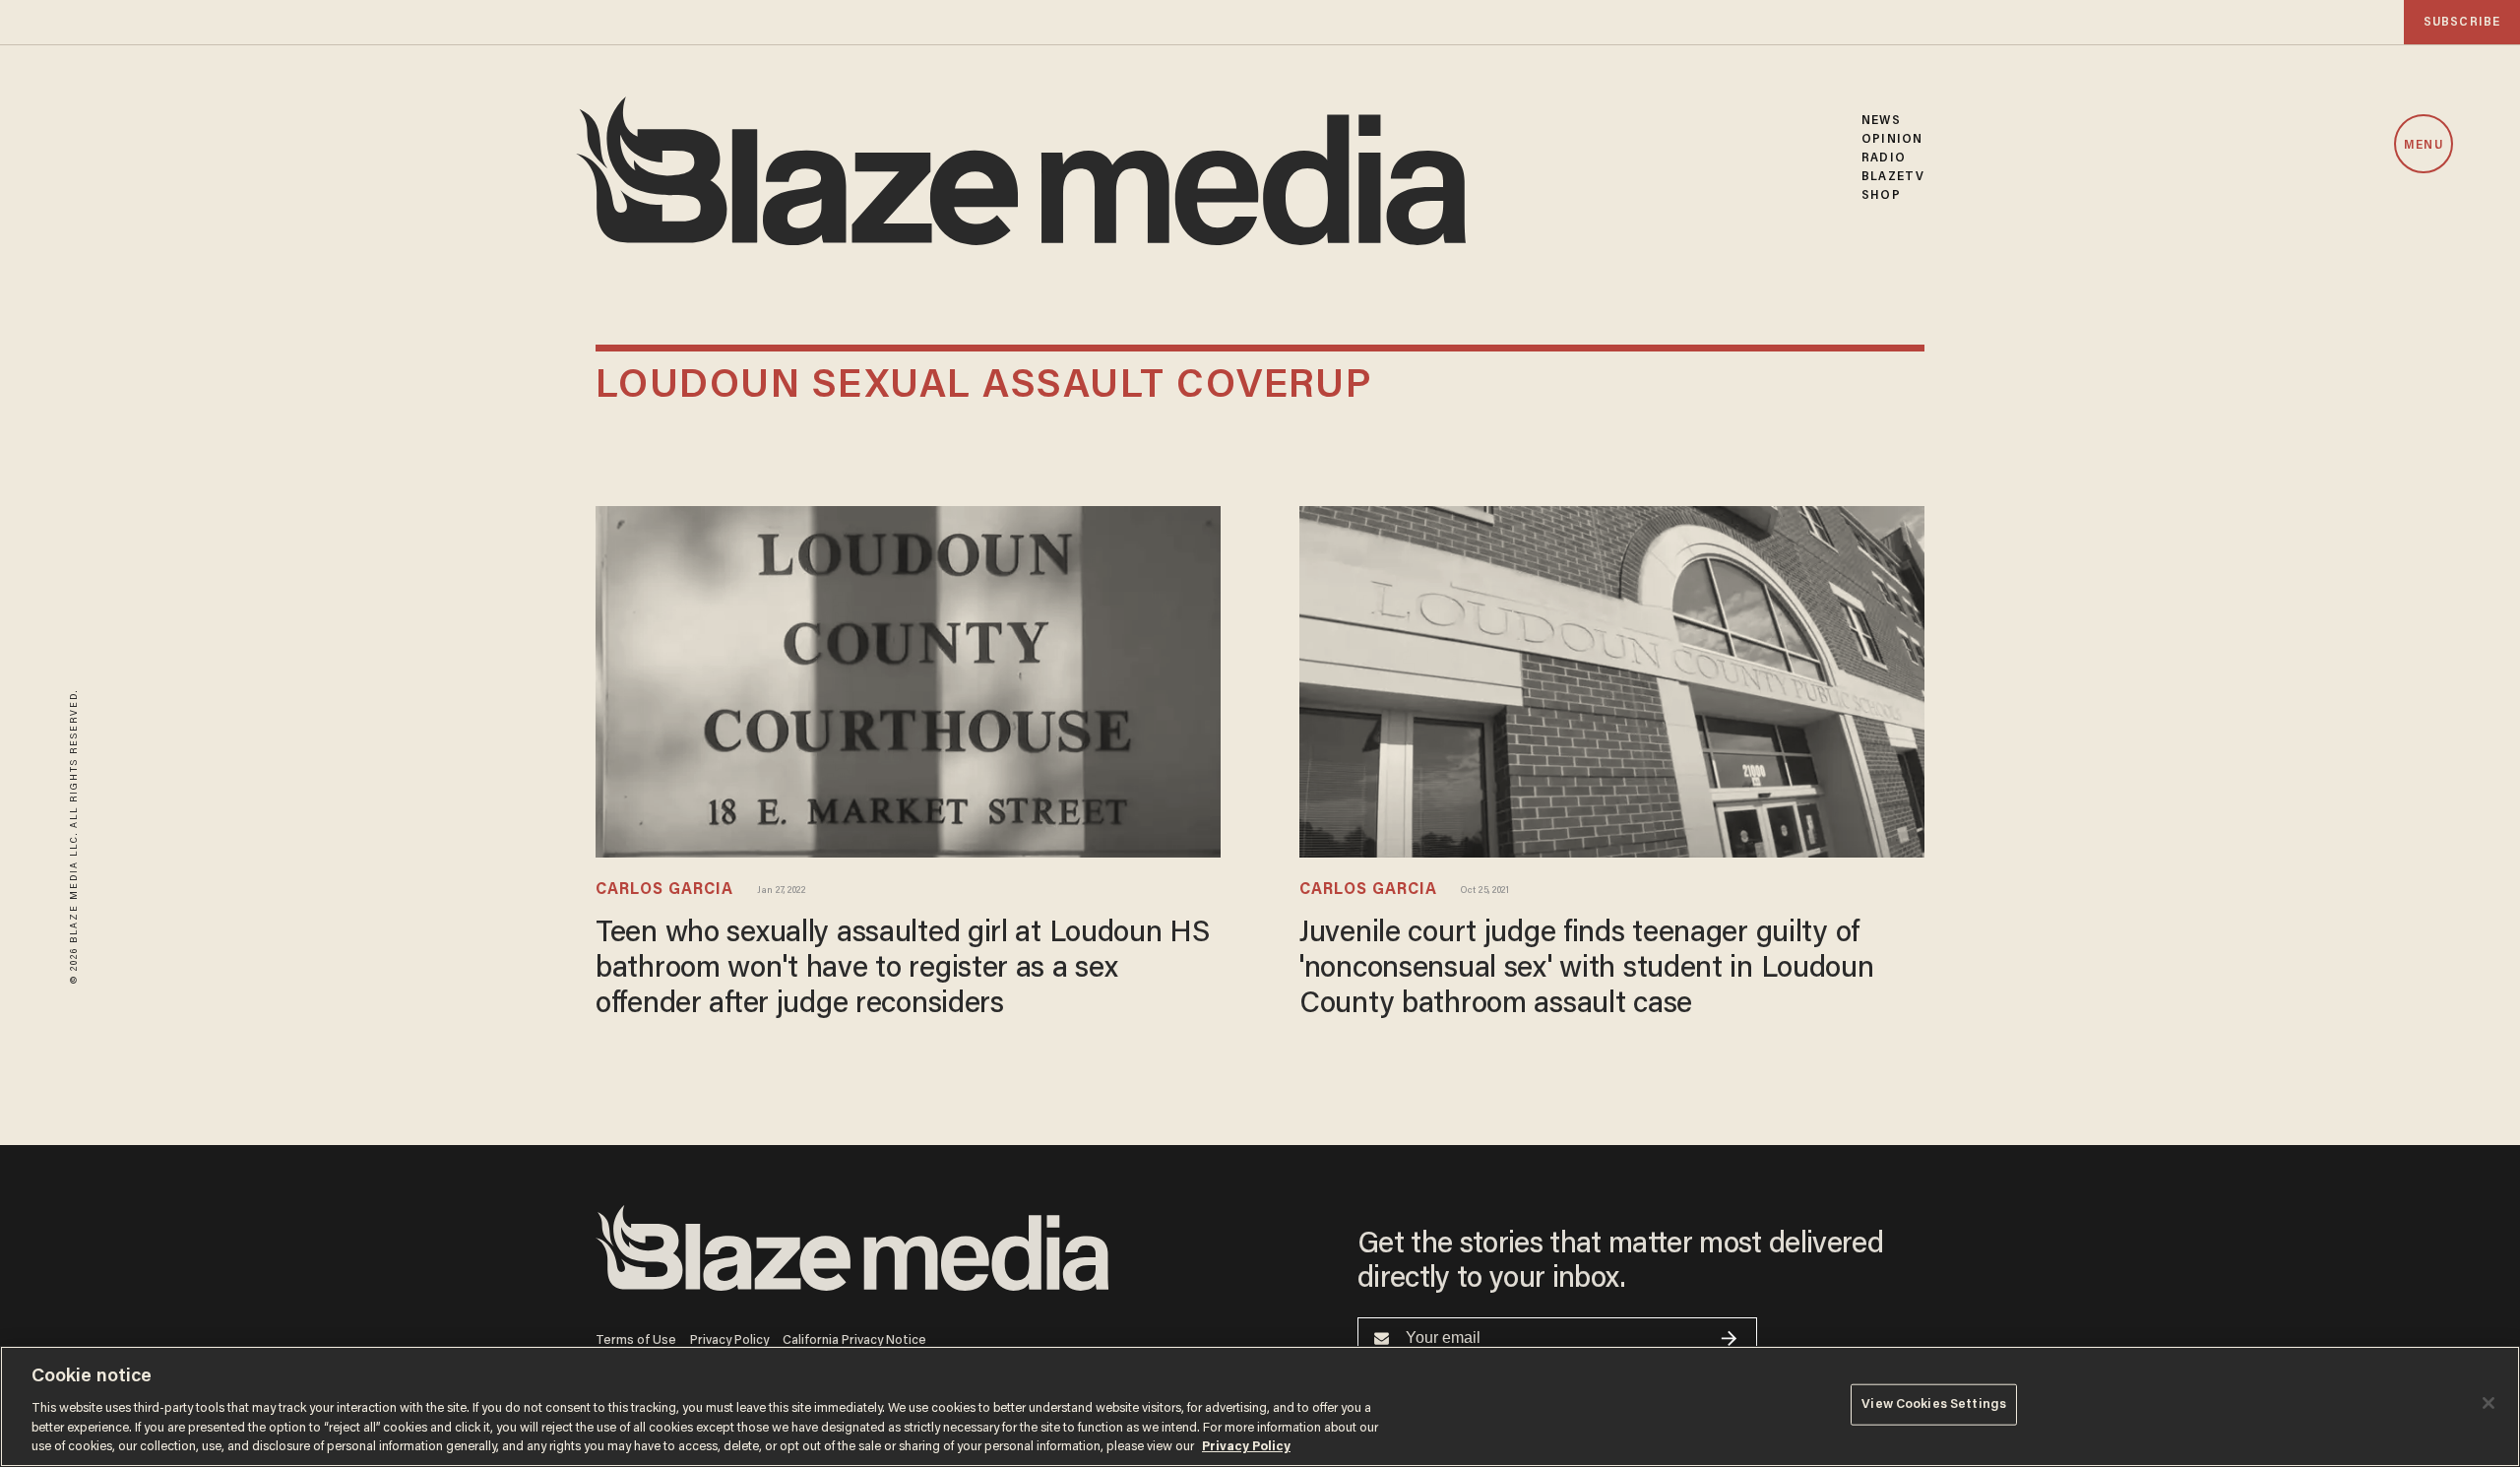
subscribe (2462, 22)
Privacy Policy (729, 1340)
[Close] (2488, 1403)
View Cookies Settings (1934, 1404)
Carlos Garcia (664, 890)
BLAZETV (1893, 177)
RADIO (1884, 158)
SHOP (1881, 195)
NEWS (1881, 121)
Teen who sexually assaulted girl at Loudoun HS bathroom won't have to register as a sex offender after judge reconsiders (903, 970)
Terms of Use (636, 1340)
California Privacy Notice (854, 1340)
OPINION (1892, 139)
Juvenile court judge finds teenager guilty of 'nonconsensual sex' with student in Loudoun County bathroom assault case (1587, 970)
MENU (2423, 145)
